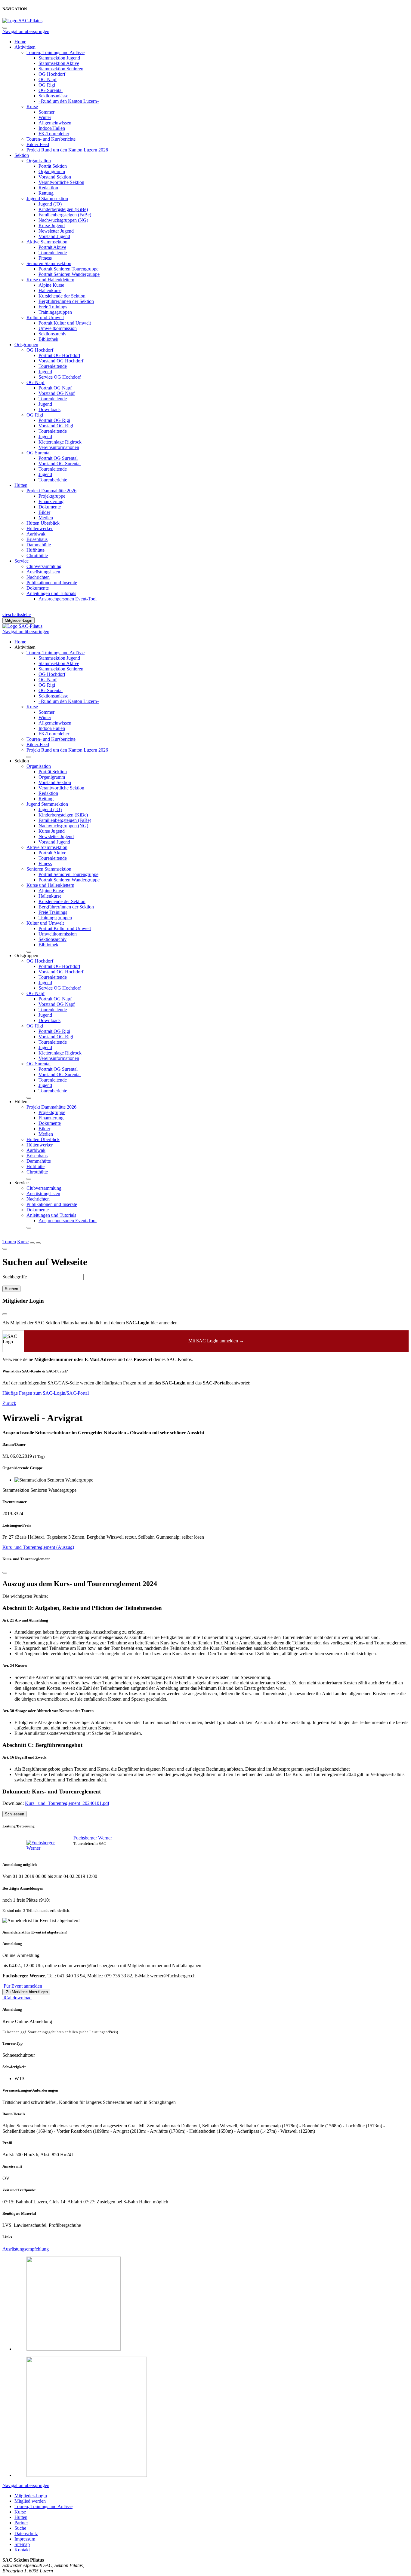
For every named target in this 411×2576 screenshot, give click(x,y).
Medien (46, 518)
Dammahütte (39, 545)
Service (22, 561)
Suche (20, 2528)
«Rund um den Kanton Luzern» (69, 101)
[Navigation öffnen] (38, 1243)
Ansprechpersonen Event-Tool (68, 599)
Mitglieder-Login (19, 620)
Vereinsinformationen (59, 447)
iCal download (17, 1998)
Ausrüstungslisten (43, 572)
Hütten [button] (21, 1102)
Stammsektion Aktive (59, 63)
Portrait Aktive (52, 247)
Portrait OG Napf (55, 388)
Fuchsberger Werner (93, 1838)
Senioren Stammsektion (49, 263)
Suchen (11, 1289)
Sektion (22, 155)
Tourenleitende (53, 253)
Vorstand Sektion (55, 177)
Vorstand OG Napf (57, 393)
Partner (21, 2523)
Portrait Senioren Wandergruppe (69, 274)
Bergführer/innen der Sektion (66, 301)
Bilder (44, 512)
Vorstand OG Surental (60, 464)
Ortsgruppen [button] (26, 955)
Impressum (25, 2539)
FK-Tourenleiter (54, 134)
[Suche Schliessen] (5, 1249)
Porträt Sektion (53, 166)
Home (20, 42)
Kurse (32, 107)
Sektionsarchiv (53, 334)
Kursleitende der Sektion (62, 296)
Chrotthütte (37, 555)
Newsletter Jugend (56, 231)
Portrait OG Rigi (54, 420)
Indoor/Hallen (52, 128)
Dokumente (50, 507)
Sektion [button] (22, 761)
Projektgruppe (52, 496)
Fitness (45, 258)
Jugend (45, 372)
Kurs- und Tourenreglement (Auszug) (38, 1547)
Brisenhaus (37, 539)
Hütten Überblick (43, 523)
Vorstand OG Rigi (56, 426)
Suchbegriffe (15, 1277)
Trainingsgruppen (55, 312)
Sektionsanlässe (53, 96)
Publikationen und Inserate (52, 583)
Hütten (21, 485)
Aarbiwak (36, 534)
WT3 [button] (19, 2079)
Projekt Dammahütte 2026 (51, 491)
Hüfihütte (36, 550)
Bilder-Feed (38, 144)
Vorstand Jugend (54, 236)
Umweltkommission (58, 328)
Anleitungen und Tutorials (51, 593)
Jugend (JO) (50, 204)
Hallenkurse (50, 290)
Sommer (46, 112)
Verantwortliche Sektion (61, 182)
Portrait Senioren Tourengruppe (68, 269)
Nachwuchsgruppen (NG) (63, 220)
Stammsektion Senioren (61, 69)
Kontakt (22, 2550)
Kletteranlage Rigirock (60, 442)
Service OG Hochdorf (60, 377)
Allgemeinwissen (55, 123)
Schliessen (14, 1814)
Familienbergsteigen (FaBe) (65, 215)
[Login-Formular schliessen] (5, 1314)
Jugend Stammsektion (47, 198)
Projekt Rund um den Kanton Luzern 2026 (67, 150)
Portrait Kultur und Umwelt (65, 323)
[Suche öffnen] (32, 1243)
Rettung (46, 193)
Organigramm (52, 171)
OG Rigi (47, 85)
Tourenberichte (53, 480)
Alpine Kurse (51, 285)
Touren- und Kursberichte (51, 139)
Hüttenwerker (40, 528)
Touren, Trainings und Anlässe (56, 52)
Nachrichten (38, 577)
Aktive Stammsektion (47, 242)
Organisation (39, 161)
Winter (45, 117)
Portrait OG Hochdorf (59, 355)
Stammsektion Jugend (59, 58)
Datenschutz (26, 2533)
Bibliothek (48, 339)
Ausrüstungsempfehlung (26, 2249)
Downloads (49, 409)
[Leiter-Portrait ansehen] (42, 1845)
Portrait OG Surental (58, 458)
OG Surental (51, 90)
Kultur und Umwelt (45, 317)
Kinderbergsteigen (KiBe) (63, 209)
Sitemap (22, 2544)
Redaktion (48, 188)
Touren (9, 1242)
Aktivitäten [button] (25, 647)
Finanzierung (51, 501)
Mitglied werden (30, 2501)
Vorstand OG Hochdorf (61, 361)
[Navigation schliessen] (5, 28)
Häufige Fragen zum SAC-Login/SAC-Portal (46, 1393)
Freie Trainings (53, 307)
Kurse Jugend (52, 226)
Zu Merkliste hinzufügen (26, 1992)
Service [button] (22, 1183)
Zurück (9, 1403)
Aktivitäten (25, 47)
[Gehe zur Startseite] (22, 21)
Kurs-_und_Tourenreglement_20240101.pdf (67, 1803)
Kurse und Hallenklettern (50, 280)
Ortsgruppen (26, 345)
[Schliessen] (5, 1573)
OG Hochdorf (52, 74)
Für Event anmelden (22, 1986)
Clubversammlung (44, 566)
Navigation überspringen (26, 31)
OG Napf (48, 79)
